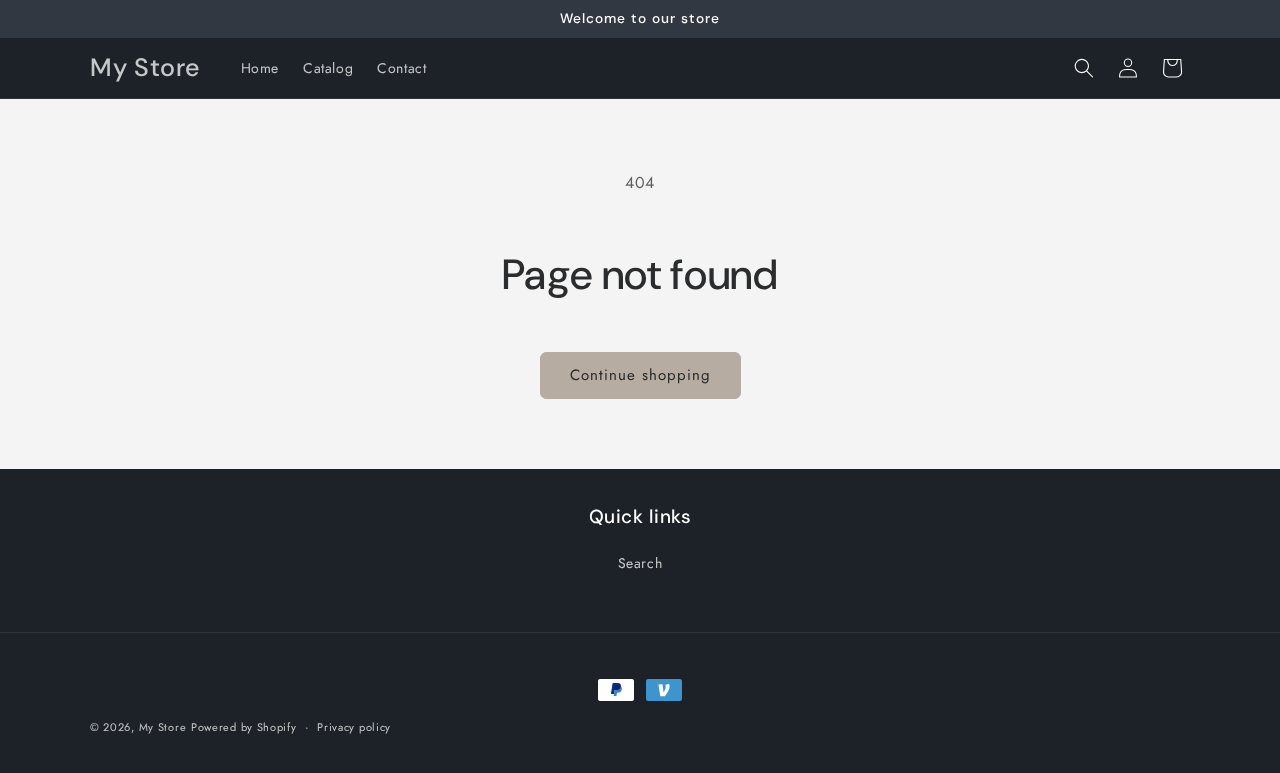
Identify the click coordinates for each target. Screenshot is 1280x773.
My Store (163, 727)
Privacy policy (354, 726)
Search (640, 563)
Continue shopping (640, 375)
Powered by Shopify (244, 727)
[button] (1084, 68)
